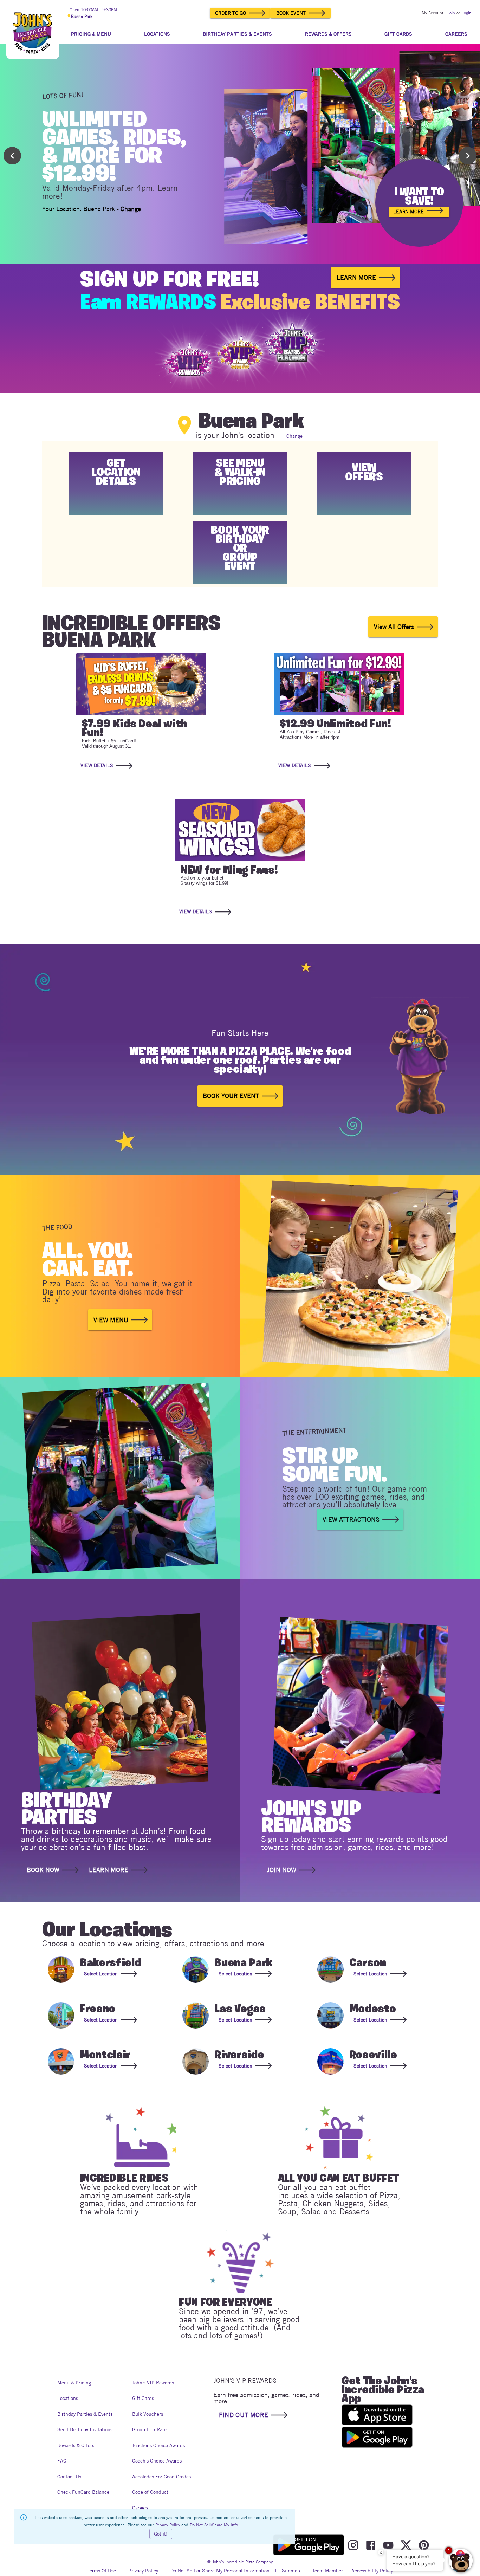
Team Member (328, 2571)
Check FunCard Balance (83, 2492)
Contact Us (69, 2477)
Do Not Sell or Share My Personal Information (220, 2571)
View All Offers (394, 627)
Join (451, 13)
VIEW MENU (111, 1320)
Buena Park (82, 16)
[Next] (468, 156)
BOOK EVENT (291, 13)
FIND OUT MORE (244, 2415)
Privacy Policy (143, 2571)
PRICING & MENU (91, 34)
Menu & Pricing (74, 2383)
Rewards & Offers (76, 2445)
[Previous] (12, 156)
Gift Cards (143, 2398)
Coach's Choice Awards (157, 2461)
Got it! (161, 2534)
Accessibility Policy (372, 2571)
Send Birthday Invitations (85, 2429)
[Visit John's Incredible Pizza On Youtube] (388, 2545)
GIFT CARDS (398, 34)
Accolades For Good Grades (161, 2477)
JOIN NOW (281, 1870)
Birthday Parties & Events (85, 2414)
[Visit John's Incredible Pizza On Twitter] (406, 2545)
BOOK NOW (43, 1870)
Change (131, 209)
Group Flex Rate (149, 2429)
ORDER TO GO (231, 13)
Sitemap (291, 2571)
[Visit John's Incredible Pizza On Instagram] (353, 2545)
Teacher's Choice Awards (158, 2445)
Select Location (101, 1974)
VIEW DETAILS (97, 765)
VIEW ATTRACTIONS (351, 1520)
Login (466, 13)
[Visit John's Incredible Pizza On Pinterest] (424, 2545)
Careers (140, 2508)
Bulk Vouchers (148, 2414)
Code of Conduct (150, 2492)
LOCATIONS (157, 34)
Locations (68, 2398)
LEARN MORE (408, 212)
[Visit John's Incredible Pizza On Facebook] (371, 2545)
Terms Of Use (102, 2571)
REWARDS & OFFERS (328, 34)
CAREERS (456, 34)
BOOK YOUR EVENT (231, 1096)
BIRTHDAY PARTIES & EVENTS (237, 34)
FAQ (62, 2461)
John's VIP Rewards (153, 2383)
